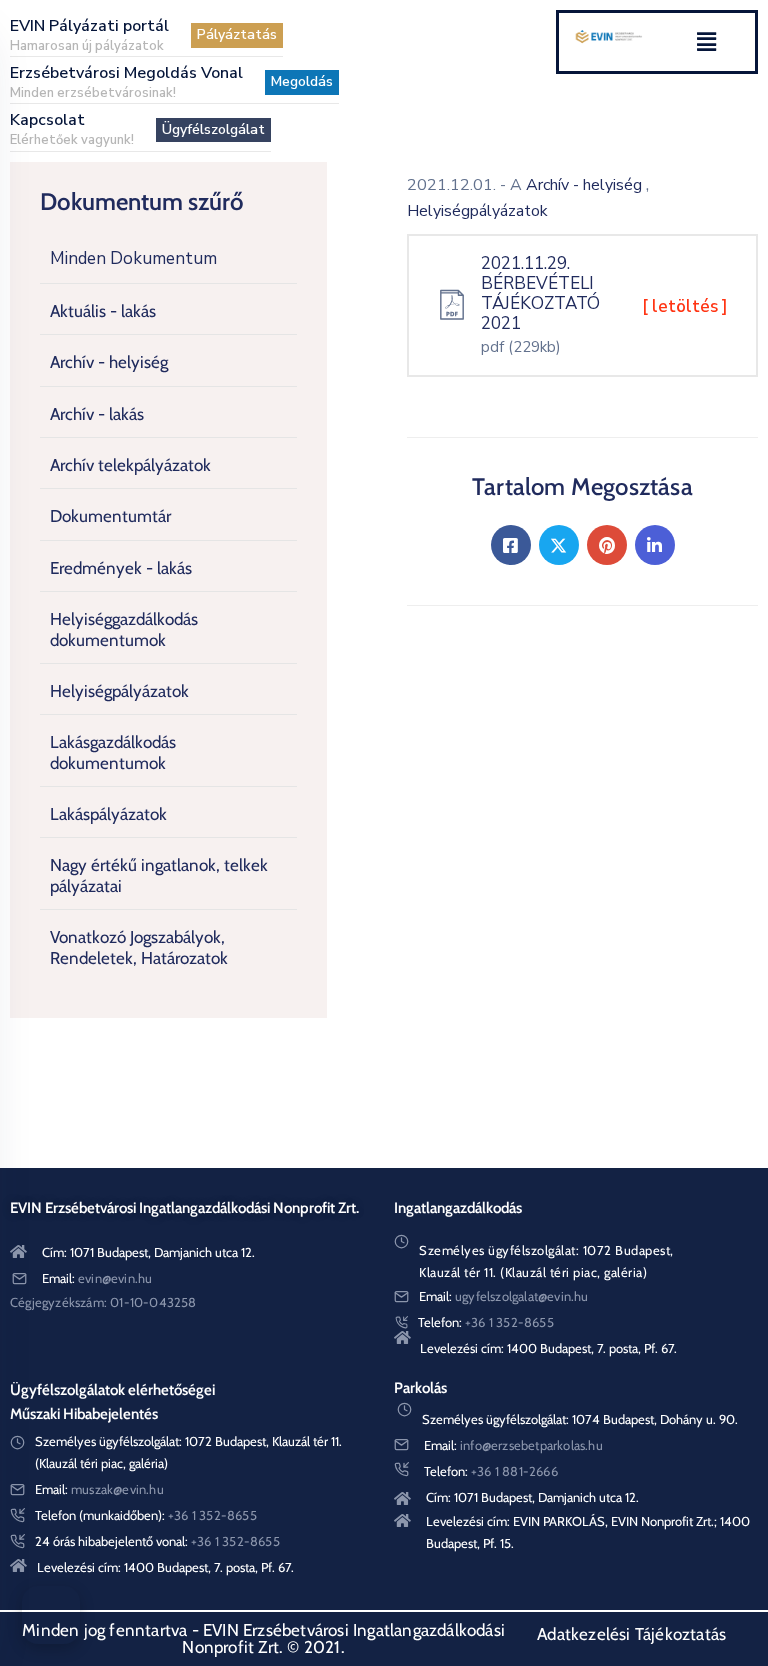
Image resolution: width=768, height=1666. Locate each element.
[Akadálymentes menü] (51, 1615)
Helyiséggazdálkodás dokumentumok (124, 629)
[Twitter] (559, 545)
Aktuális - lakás (103, 311)
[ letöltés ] (685, 306)
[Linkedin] (655, 545)
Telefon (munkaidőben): (146, 1515)
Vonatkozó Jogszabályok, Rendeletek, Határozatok (139, 947)
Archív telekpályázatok (130, 465)
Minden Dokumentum (133, 258)
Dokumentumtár (110, 516)
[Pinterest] (607, 545)
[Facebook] (511, 545)
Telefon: (486, 1322)
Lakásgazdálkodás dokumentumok (113, 752)
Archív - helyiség (109, 362)
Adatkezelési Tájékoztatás (631, 1634)
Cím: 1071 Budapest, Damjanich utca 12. (148, 1252)
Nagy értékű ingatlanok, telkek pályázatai (159, 875)
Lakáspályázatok (108, 814)
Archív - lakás (97, 414)
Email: (97, 1278)
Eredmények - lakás (121, 568)
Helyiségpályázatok (119, 691)
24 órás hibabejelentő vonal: (157, 1541)
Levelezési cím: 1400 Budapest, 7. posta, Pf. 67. (548, 1348)
